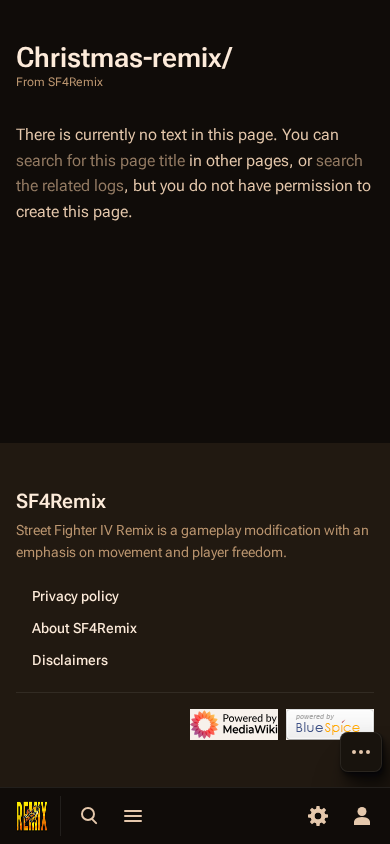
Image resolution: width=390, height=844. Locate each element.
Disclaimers (70, 660)
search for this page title (100, 160)
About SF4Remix (84, 628)
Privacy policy (75, 596)
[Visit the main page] (32, 816)
